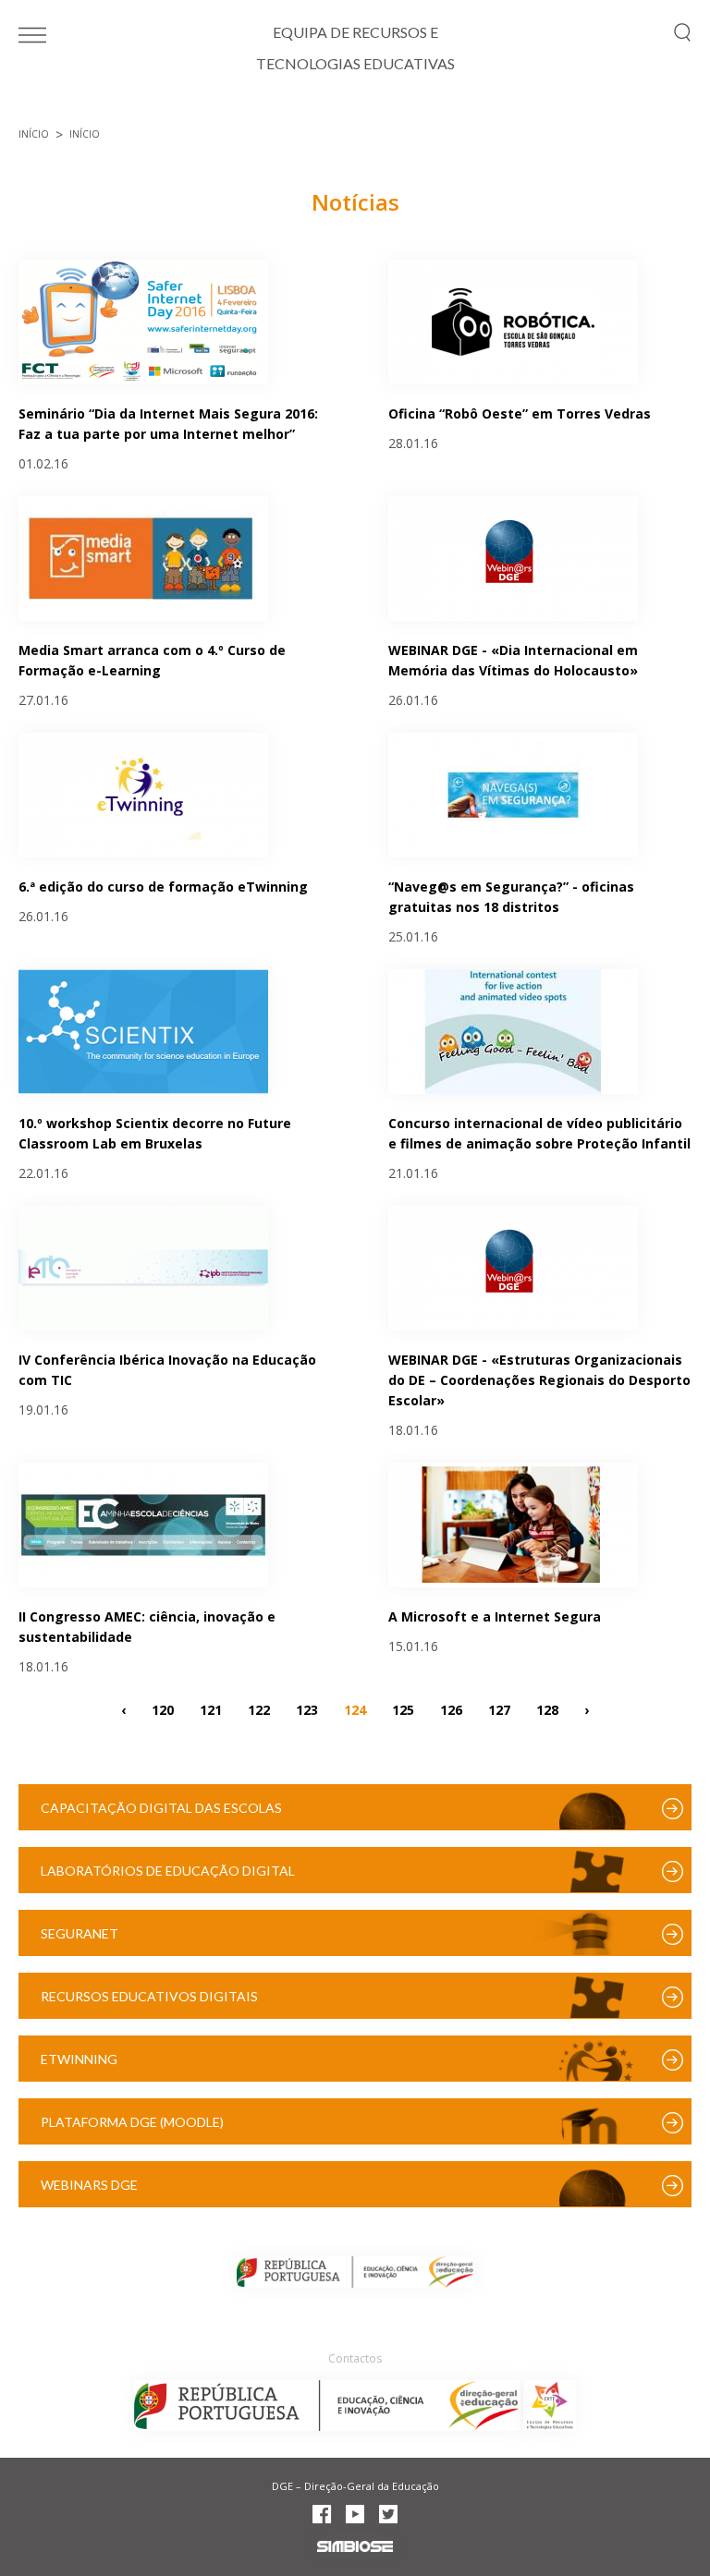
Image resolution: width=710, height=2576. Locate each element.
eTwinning (79, 2059)
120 (163, 1709)
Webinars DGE (89, 2185)
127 (499, 1709)
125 (403, 1709)
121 (211, 1709)
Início (34, 134)
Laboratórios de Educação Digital (168, 1871)
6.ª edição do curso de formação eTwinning (163, 887)
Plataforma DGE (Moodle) (132, 2122)
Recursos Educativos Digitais (149, 1996)
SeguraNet (80, 1933)
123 (307, 1709)
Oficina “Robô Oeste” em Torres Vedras (520, 413)
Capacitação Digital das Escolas (161, 1808)
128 (547, 1709)
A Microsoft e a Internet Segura (495, 1616)
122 (259, 1709)
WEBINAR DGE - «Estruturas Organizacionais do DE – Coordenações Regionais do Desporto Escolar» (539, 1380)
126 (451, 1709)
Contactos (355, 2358)
